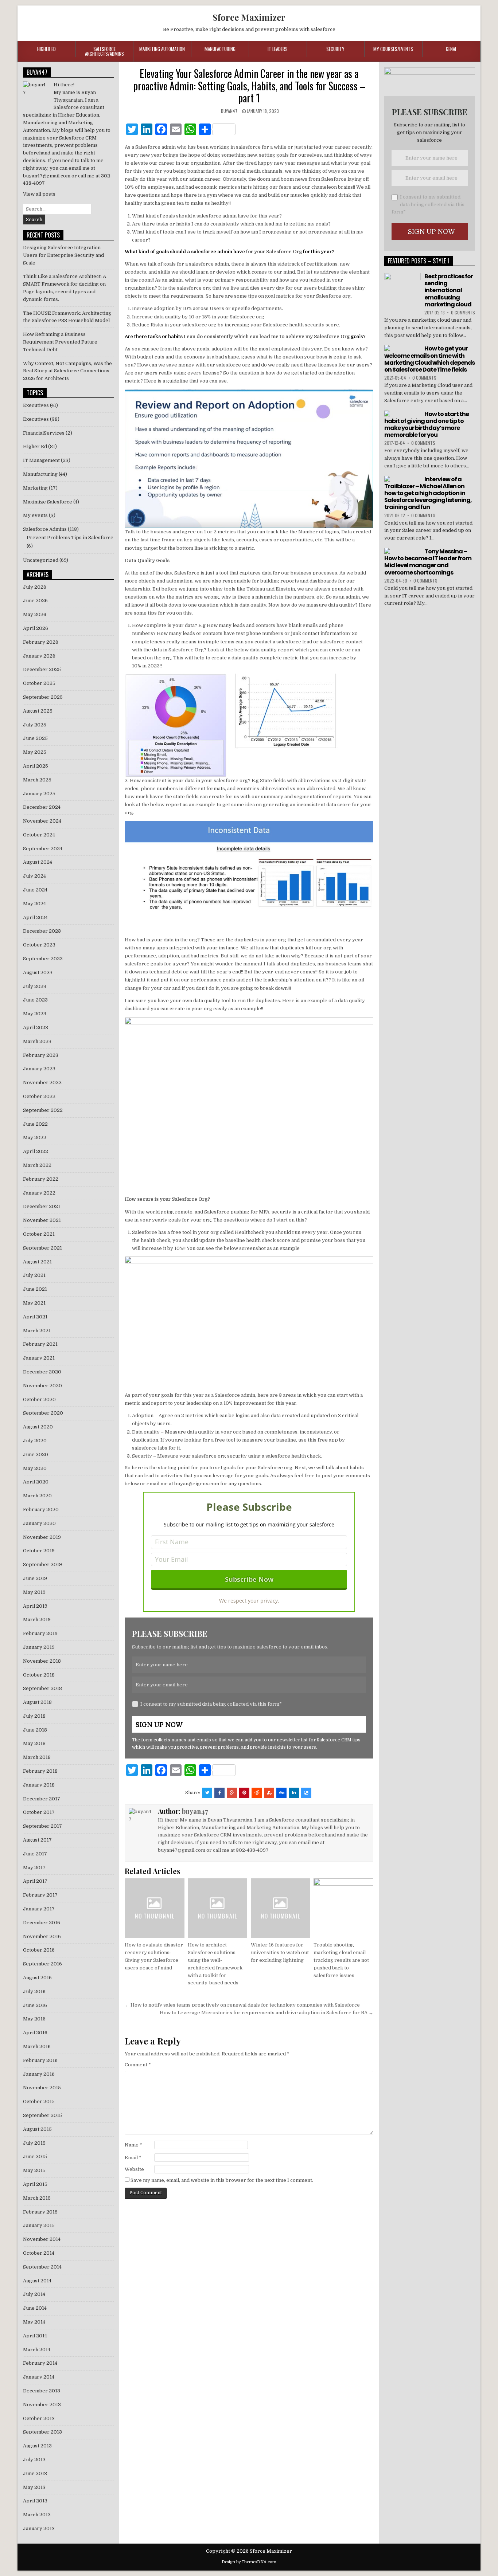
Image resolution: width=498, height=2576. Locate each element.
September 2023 (43, 959)
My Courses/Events (393, 49)
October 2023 (39, 945)
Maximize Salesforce (48, 502)
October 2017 (39, 1812)
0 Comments (463, 312)
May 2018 (34, 1743)
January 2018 (39, 1785)
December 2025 (42, 669)
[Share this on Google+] (232, 1793)
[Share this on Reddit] (257, 1793)
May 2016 (34, 2019)
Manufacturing (220, 49)
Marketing (35, 488)
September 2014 (42, 2267)
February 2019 (40, 1633)
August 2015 (37, 2129)
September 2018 (42, 1688)
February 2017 (40, 1895)
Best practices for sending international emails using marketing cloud (449, 290)
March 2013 (37, 2515)
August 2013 (37, 2446)
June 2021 (35, 1289)
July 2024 (34, 876)
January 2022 (39, 1193)
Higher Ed (46, 49)
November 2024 (42, 821)
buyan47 (229, 111)
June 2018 (35, 1730)
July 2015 (34, 2143)
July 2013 (34, 2460)
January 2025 (39, 794)
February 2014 (40, 2363)
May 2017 (34, 1868)
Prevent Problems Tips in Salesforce (70, 538)
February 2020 (41, 1509)
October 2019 (39, 1551)
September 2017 (42, 1826)
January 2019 (39, 1647)
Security (335, 49)
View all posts (39, 194)
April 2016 (35, 2033)
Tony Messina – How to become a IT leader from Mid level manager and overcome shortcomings (428, 562)
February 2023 (41, 1055)
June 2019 (35, 1578)
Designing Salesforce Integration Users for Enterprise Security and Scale (63, 255)
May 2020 (35, 1468)
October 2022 (39, 1096)
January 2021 (39, 1358)
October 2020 (39, 1399)
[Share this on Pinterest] (244, 1793)
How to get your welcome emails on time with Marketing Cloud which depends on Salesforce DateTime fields (429, 359)
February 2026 (41, 642)
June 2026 (35, 601)
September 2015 (42, 2115)
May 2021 (34, 1303)
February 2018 (40, 1771)
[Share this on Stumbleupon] (269, 1793)
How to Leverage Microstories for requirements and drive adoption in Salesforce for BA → (266, 2013)
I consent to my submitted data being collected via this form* (211, 1704)
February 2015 (40, 2212)
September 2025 (43, 697)
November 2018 (42, 1661)
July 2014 (34, 2294)
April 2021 (35, 1317)
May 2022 (35, 1138)
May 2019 (34, 1592)
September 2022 (43, 1110)
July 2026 (35, 587)
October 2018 (39, 1675)
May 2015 (34, 2170)
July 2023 (35, 986)
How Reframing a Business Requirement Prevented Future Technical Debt (60, 342)
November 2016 (42, 1936)
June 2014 (35, 2308)
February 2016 (40, 2060)
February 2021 (40, 1344)
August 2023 (38, 973)
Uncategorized (41, 560)
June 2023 (35, 1000)
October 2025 (39, 683)
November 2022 (42, 1083)
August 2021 (37, 1262)
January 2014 (39, 2377)
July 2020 (35, 1441)
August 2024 (38, 862)
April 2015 (35, 2184)
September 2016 (42, 1964)
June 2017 (35, 1854)
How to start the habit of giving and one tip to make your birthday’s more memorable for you (427, 425)
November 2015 (42, 2088)
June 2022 (35, 1124)
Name (133, 2145)
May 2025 (35, 752)
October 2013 (39, 2418)
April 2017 (35, 1881)
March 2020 (37, 1496)
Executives (36, 405)
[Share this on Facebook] (219, 1793)
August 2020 (38, 1427)
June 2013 (35, 2473)
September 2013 (42, 2432)
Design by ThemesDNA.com (249, 2562)
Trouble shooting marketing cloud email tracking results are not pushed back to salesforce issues (341, 1960)
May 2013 (34, 2487)
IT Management (41, 460)
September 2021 (42, 1248)
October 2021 (39, 1234)
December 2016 (42, 1923)
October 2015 (39, 2101)
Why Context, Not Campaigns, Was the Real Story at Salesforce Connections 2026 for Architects (67, 371)
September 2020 (43, 1413)
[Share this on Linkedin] (294, 1793)
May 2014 (34, 2322)
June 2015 (35, 2157)
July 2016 (34, 1991)
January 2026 (39, 656)
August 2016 (37, 1978)
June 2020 (36, 1454)
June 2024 (35, 890)
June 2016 (35, 2005)
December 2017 (42, 1799)
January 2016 (39, 2074)
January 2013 (39, 2528)
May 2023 (35, 1014)
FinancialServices (44, 433)
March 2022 (37, 1165)
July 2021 (34, 1275)
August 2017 (37, 1840)
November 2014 (42, 2239)
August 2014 (37, 2281)
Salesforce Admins (45, 529)
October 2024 (39, 835)
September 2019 (42, 1565)
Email (133, 2158)
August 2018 (37, 1702)
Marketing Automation (162, 49)
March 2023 (37, 1041)
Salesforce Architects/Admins (104, 51)
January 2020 (39, 1523)
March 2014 (37, 2350)
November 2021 (42, 1220)
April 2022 (36, 1151)
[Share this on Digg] (281, 1793)
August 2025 (38, 711)
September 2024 (43, 849)
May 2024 (34, 904)
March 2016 (37, 2046)
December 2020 (42, 1372)
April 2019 (35, 1606)
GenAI (451, 49)
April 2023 (36, 1028)
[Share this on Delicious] (306, 1793)
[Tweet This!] (207, 1793)
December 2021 (42, 1206)
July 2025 (35, 725)
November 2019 (42, 1537)
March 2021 (37, 1331)
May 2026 (35, 614)
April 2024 (35, 918)
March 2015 (37, 2198)
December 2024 (42, 807)
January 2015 (39, 2225)
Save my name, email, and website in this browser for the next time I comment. (222, 2180)
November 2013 (42, 2405)
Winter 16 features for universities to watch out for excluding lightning (280, 1952)
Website (134, 2169)
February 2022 (41, 1179)
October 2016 (39, 1950)
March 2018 (37, 1757)
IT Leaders (278, 49)
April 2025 (36, 766)
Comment (138, 2065)
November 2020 (42, 1386)
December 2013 (42, 2391)
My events (35, 515)
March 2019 (37, 1620)
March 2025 (37, 780)
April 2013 (35, 2501)
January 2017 (39, 1909)
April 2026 (36, 628)
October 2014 (39, 2253)
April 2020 (36, 1482)
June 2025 (35, 738)
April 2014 (35, 2336)
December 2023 (42, 931)
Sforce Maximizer (249, 17)
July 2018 (34, 1716)
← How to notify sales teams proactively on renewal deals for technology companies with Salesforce (242, 2005)
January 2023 (39, 1069)
